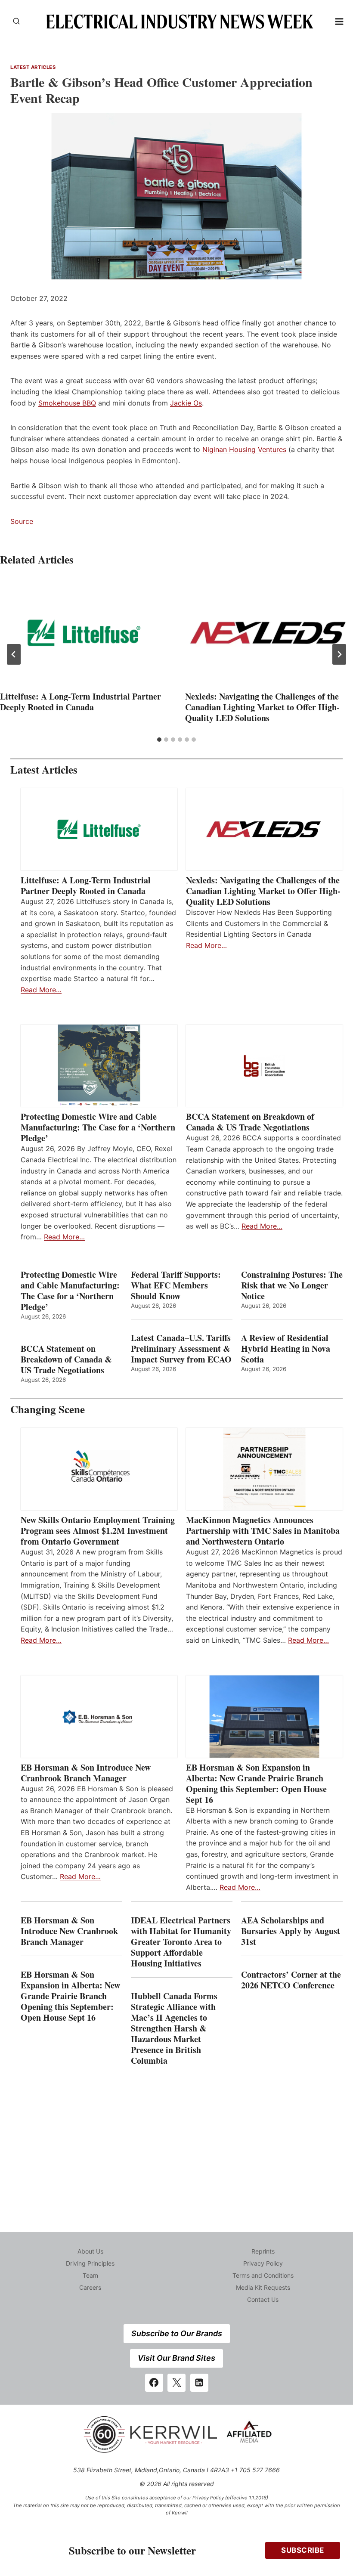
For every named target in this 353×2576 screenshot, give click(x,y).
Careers (90, 2287)
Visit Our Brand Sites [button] (176, 2358)
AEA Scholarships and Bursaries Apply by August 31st (291, 1931)
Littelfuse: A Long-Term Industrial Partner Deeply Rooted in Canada (81, 702)
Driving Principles (90, 2263)
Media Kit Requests (263, 2287)
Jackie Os (186, 403)
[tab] (159, 740)
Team (90, 2275)
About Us (90, 2251)
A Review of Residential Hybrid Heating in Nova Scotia (286, 1348)
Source (22, 521)
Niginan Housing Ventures (244, 449)
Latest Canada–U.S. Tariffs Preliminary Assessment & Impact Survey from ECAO (181, 1348)
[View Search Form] (16, 22)
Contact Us (263, 2299)
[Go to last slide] (14, 654)
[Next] (339, 654)
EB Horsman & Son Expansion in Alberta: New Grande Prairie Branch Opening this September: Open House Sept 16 (256, 1783)
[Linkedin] (199, 2383)
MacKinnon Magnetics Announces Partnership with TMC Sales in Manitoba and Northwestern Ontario (263, 1531)
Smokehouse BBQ (67, 403)
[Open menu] (339, 21)
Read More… (41, 990)
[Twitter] (176, 2383)
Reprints (263, 2251)
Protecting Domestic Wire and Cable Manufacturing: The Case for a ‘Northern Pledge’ (98, 1127)
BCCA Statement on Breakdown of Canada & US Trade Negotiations (250, 1122)
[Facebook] (154, 2383)
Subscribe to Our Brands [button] (177, 2333)
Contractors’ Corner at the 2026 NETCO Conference (291, 1980)
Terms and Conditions (263, 2275)
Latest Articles (33, 67)
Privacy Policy (263, 2263)
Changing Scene (48, 1409)
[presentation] (84, 633)
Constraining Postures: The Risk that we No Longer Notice (292, 1285)
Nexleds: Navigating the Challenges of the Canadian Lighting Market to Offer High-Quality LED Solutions (262, 707)
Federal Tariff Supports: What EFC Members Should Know (176, 1285)
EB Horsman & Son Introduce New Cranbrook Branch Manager (86, 1773)
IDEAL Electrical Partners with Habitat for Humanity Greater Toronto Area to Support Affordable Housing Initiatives (181, 1942)
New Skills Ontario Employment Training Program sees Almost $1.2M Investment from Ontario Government (98, 1531)
